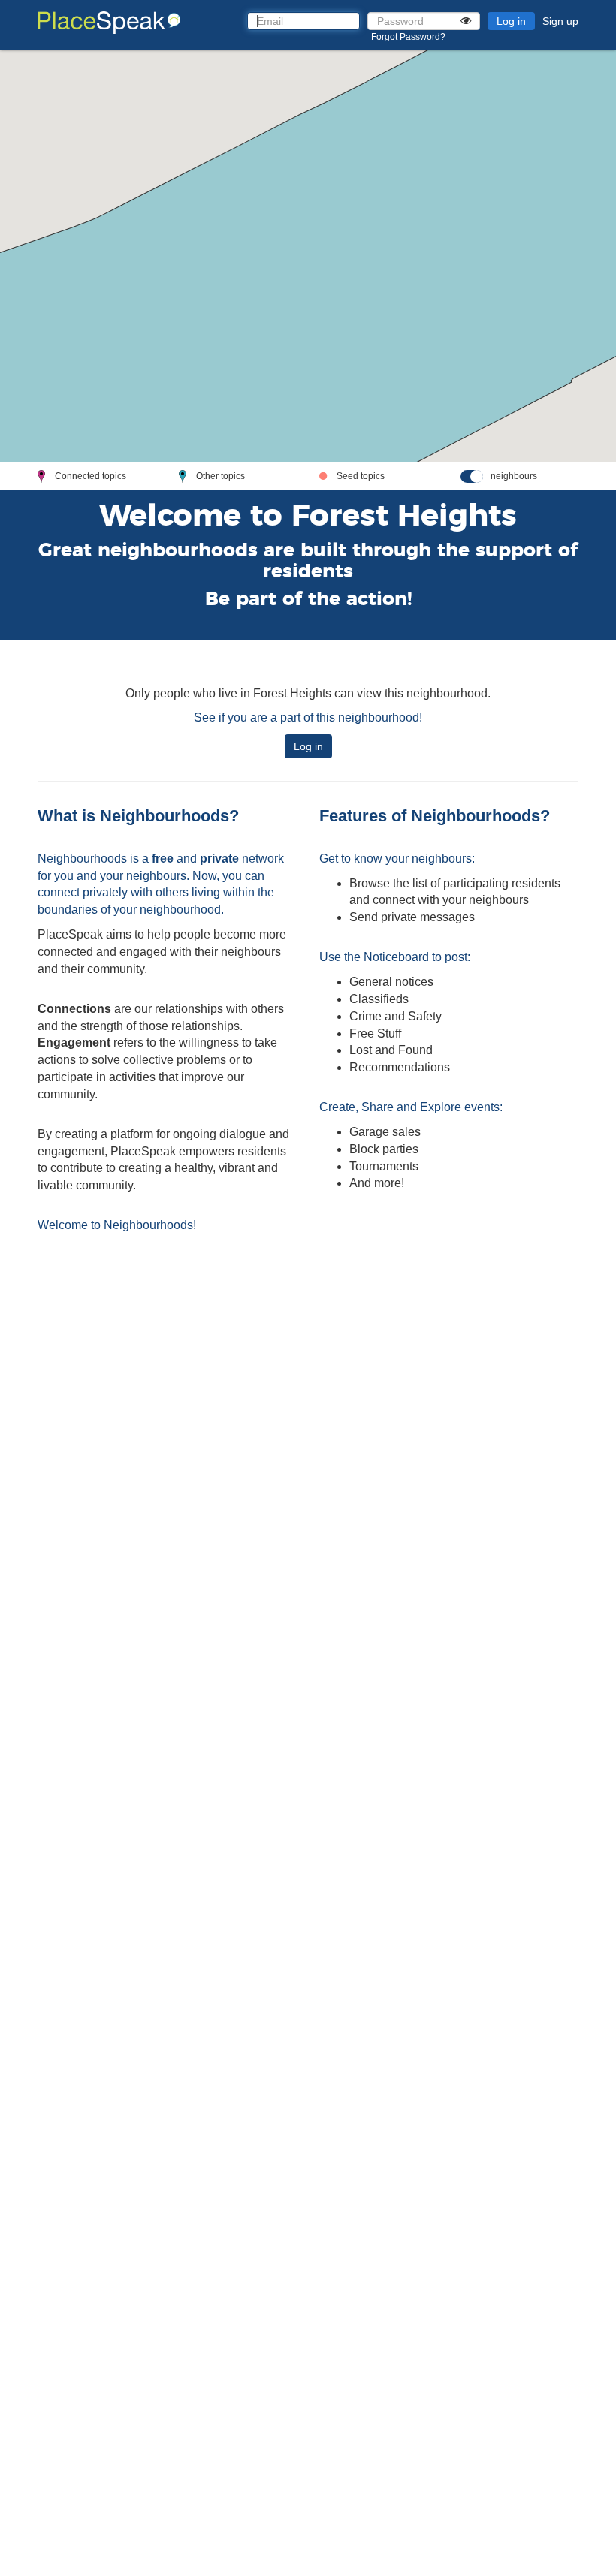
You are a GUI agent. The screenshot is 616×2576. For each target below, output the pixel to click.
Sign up (560, 21)
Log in (511, 21)
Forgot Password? (408, 37)
